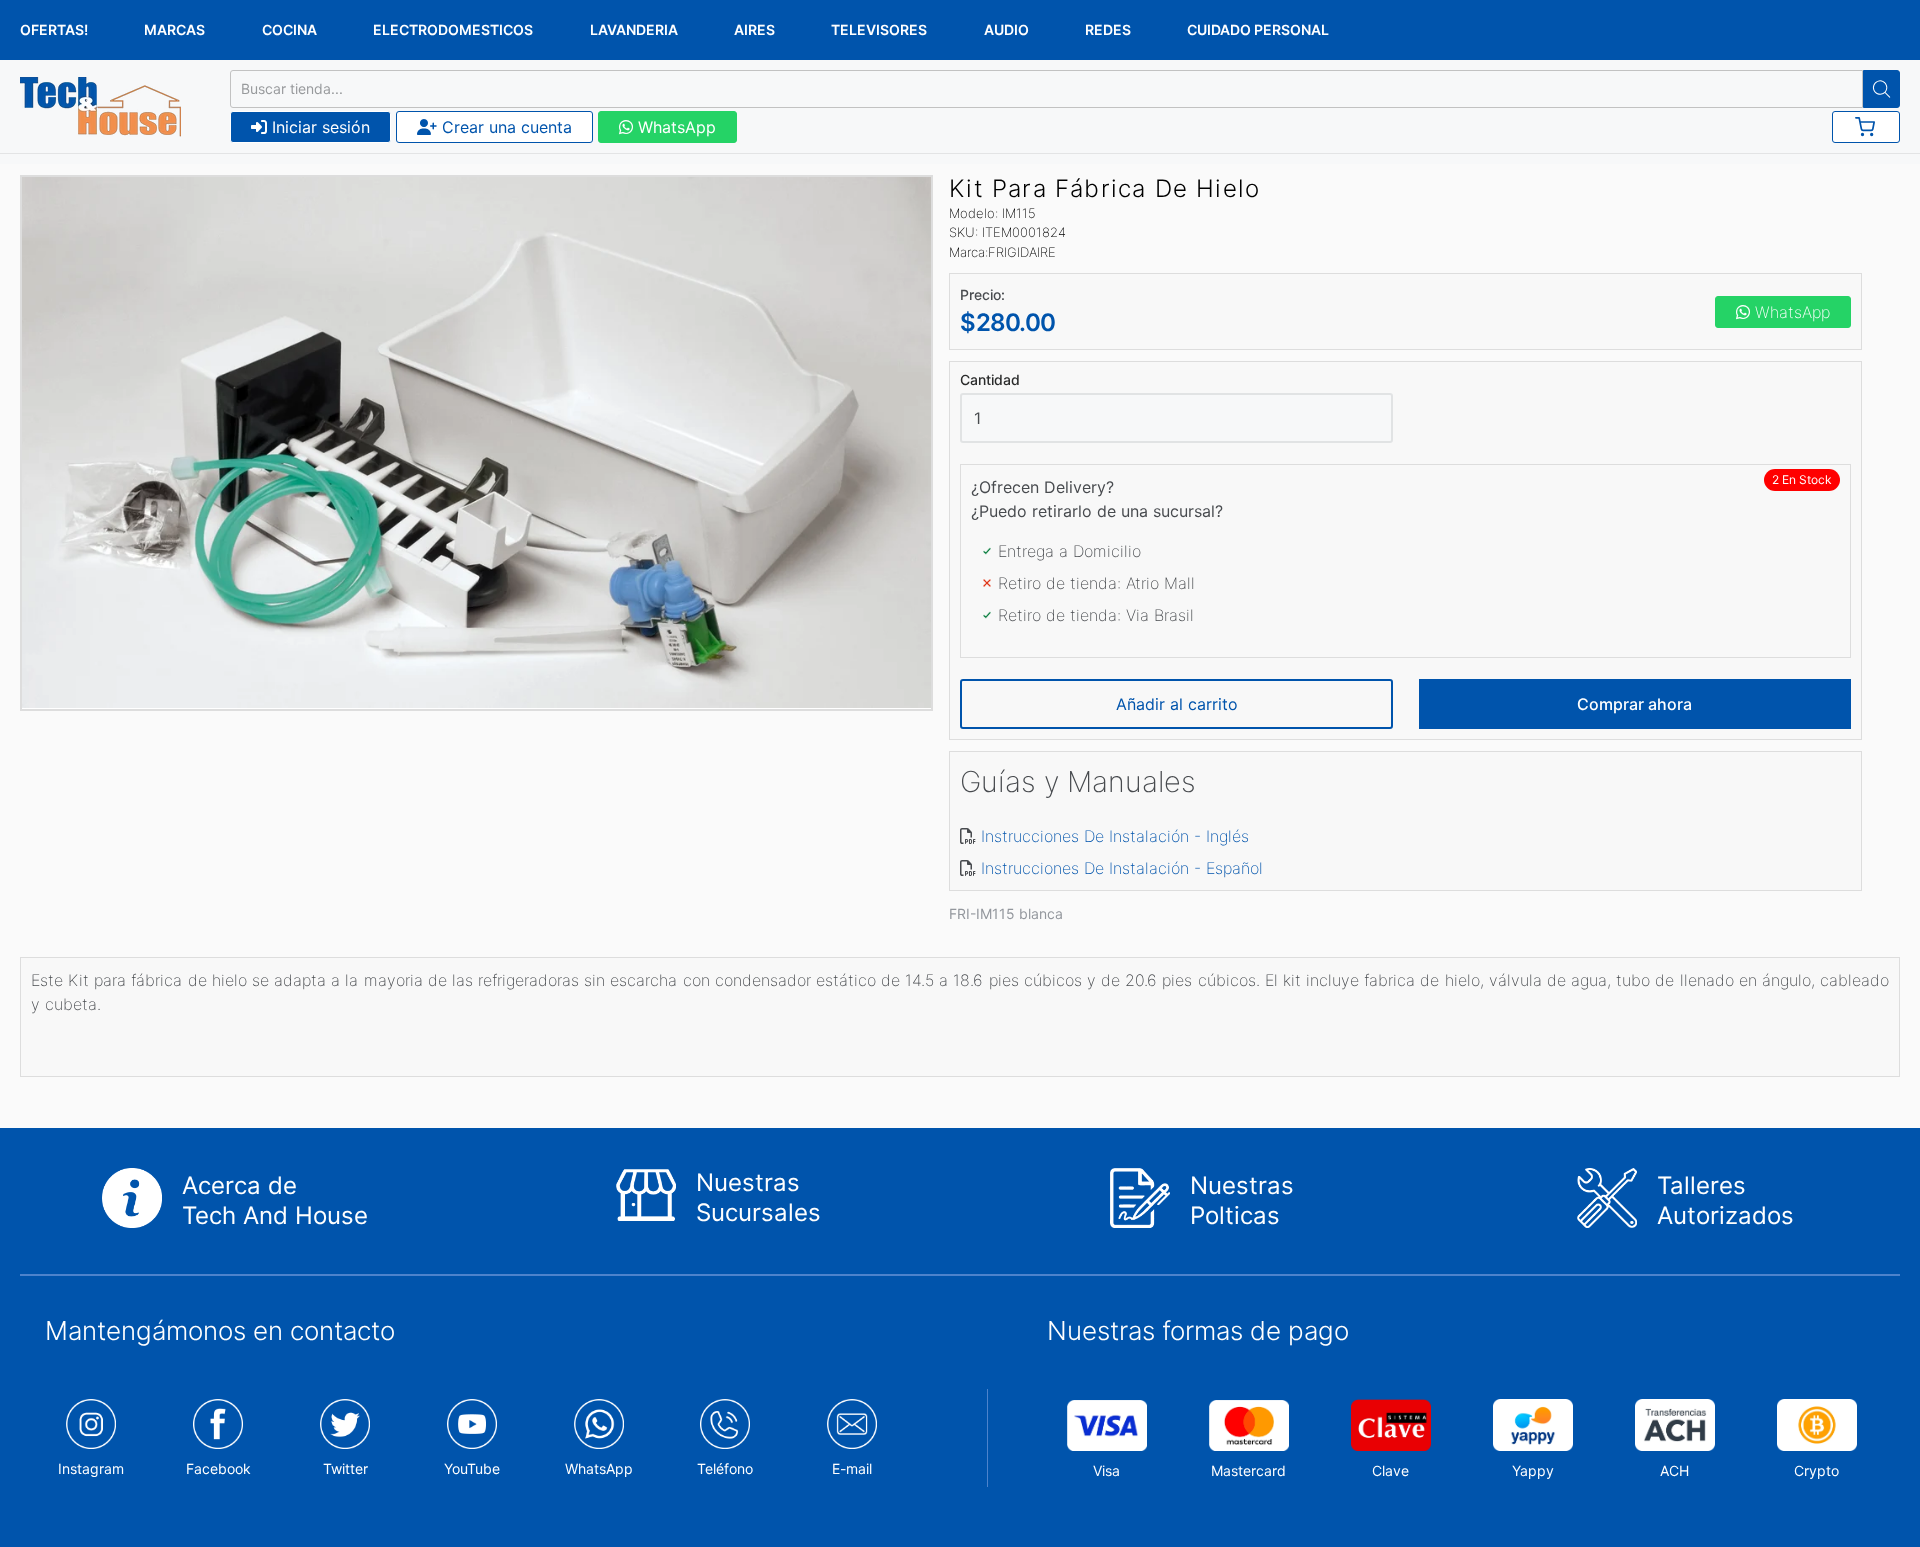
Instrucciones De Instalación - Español (1122, 868)
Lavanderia (634, 29)
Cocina (289, 29)
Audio (1006, 29)
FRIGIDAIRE (1022, 252)
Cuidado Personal (1258, 29)
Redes (1108, 29)
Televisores (879, 29)
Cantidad (990, 380)
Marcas (174, 29)
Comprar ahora (1634, 704)
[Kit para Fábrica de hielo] (476, 443)
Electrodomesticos (453, 29)
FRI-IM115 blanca (1006, 913)
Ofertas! (54, 29)
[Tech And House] (100, 107)
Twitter (345, 1468)
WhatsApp (674, 127)
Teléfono (725, 1468)
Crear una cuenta (504, 127)
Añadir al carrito (1177, 704)
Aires (754, 29)
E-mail (852, 1468)
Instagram (91, 1468)
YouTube (472, 1468)
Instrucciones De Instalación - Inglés (1115, 836)
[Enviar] (1881, 89)
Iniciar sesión (318, 127)
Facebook (218, 1468)
